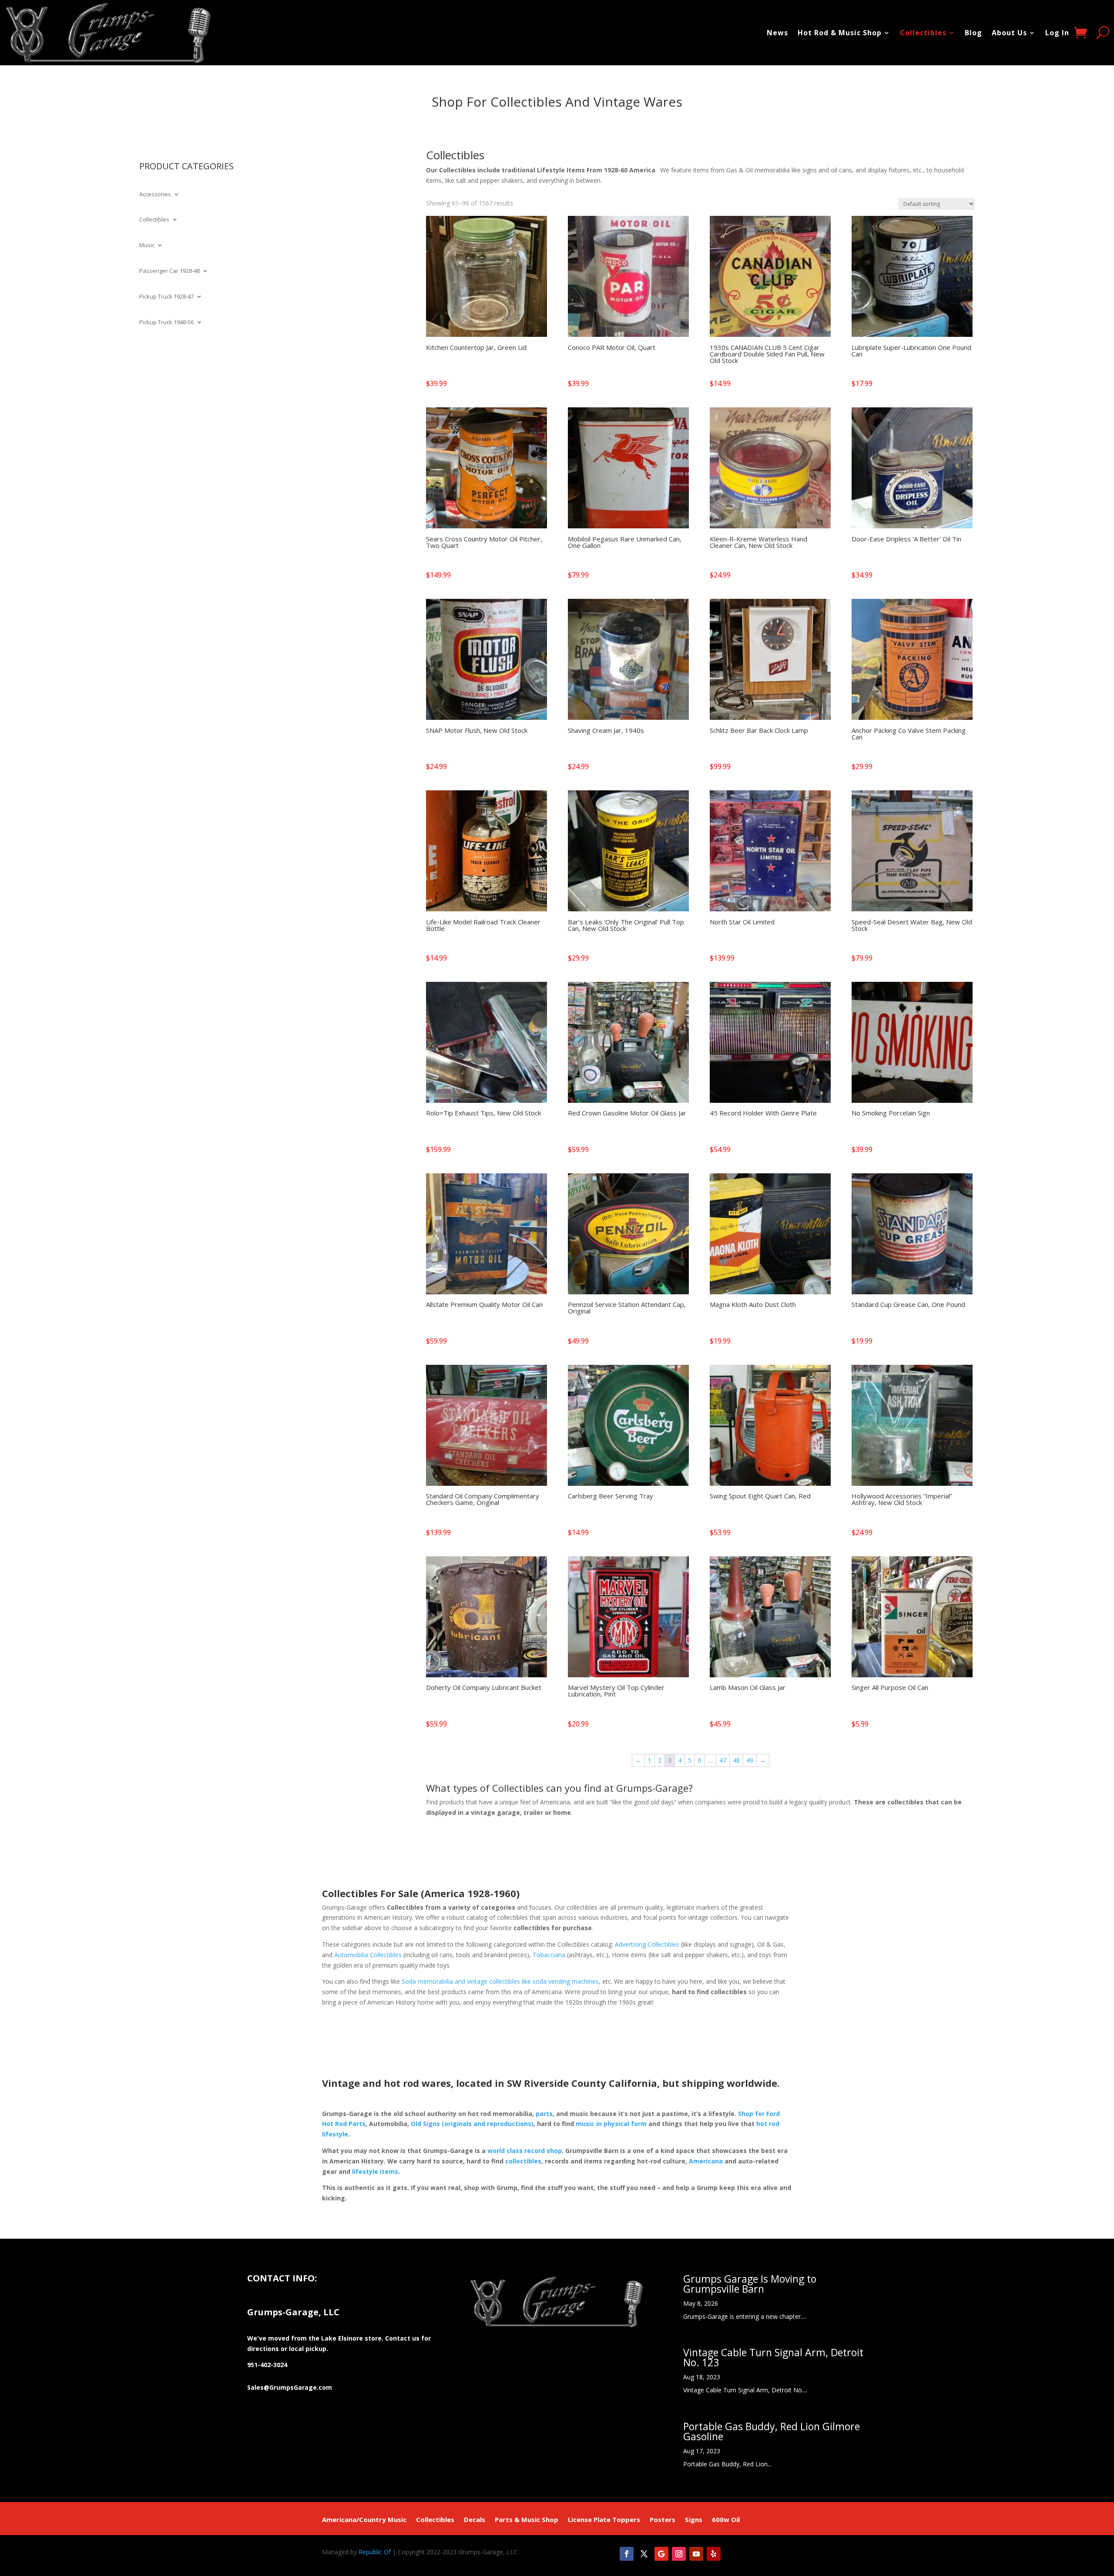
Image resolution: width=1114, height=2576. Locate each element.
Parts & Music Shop (527, 2520)
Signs (694, 2520)
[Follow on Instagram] (679, 2554)
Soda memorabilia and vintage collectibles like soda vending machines (500, 1981)
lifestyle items (375, 2171)
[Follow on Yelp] (714, 2554)
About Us (1009, 33)
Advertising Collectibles (647, 1944)
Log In (1057, 33)
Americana (706, 2161)
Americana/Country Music (364, 2520)
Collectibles (923, 33)
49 (750, 1760)
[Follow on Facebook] (627, 2554)
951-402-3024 (267, 2365)
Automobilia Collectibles (368, 1955)
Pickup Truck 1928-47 (166, 297)
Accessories (155, 195)
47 (723, 1760)
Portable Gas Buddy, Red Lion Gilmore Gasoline (772, 2431)
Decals (475, 2520)
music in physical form (611, 2124)
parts (544, 2114)
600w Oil (726, 2520)
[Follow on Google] (661, 2554)
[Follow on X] (644, 2554)
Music (147, 245)
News (777, 33)
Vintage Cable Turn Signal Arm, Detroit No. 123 (773, 2357)
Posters (663, 2520)
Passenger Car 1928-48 (169, 271)
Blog (973, 33)
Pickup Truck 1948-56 (166, 322)
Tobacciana (549, 1955)
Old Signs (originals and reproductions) (472, 2124)
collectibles (523, 2161)
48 (736, 1760)
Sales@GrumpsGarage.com (290, 2387)
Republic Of (375, 2552)
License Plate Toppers (604, 2520)
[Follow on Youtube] (696, 2554)
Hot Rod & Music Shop (840, 33)
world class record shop (525, 2151)
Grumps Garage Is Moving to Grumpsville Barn (750, 2284)
